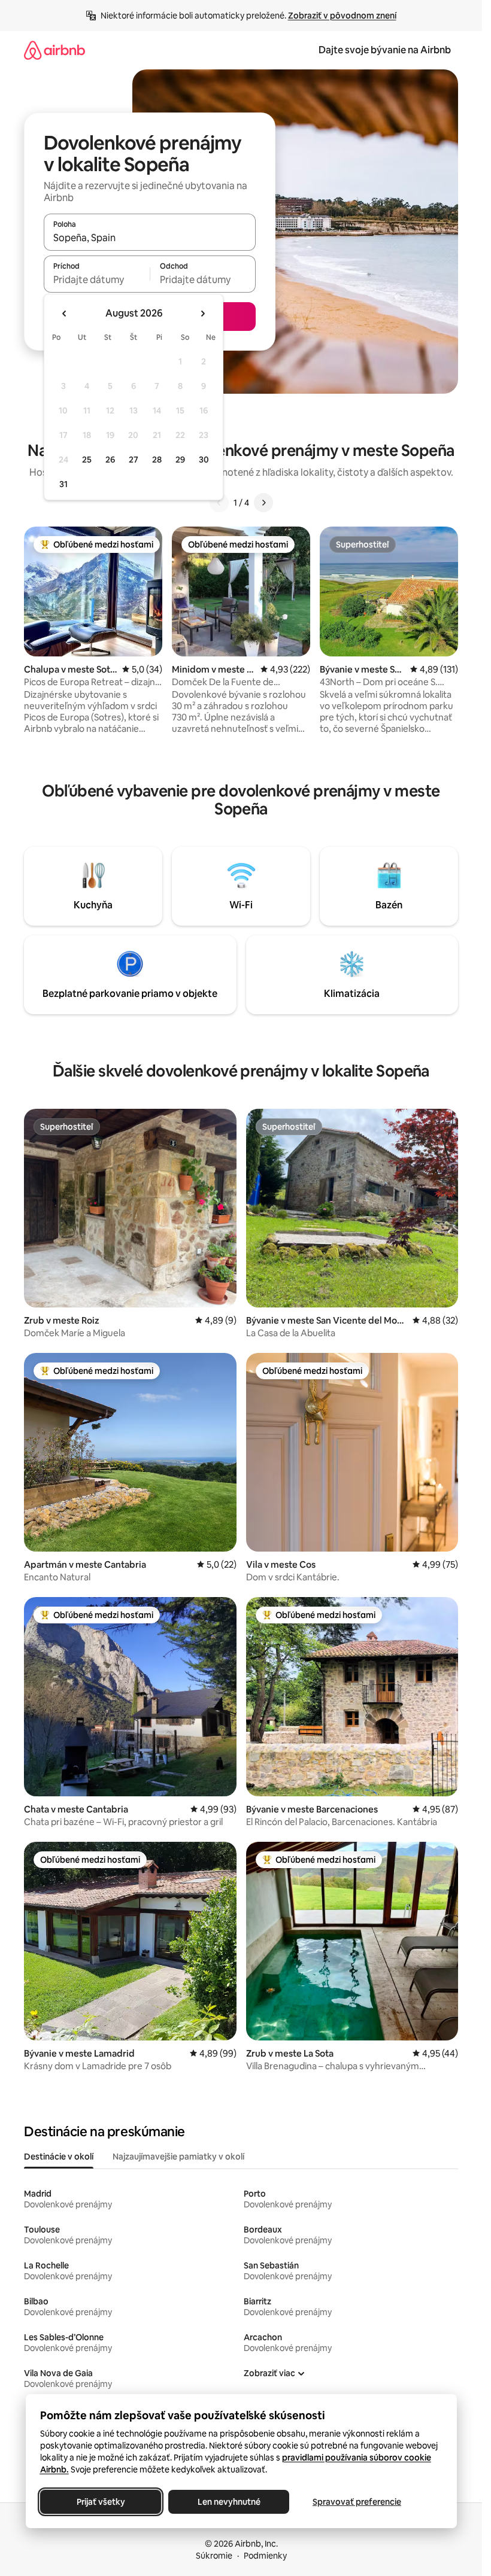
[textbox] (97, 279)
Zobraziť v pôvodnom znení (342, 16)
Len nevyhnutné (228, 2502)
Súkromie (214, 2556)
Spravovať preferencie (357, 2502)
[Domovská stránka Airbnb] (54, 50)
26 (110, 460)
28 (157, 460)
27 (134, 460)
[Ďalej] (263, 503)
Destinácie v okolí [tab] (59, 2157)
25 (87, 460)
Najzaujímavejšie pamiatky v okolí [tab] (178, 2157)
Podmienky (265, 2556)
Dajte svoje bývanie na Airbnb (385, 50)
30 (204, 460)
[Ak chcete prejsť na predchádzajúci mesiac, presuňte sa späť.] (65, 314)
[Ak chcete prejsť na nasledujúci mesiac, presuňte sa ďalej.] (202, 314)
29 (180, 460)
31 (63, 484)
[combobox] (150, 238)
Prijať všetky (100, 2502)
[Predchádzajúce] (219, 503)
